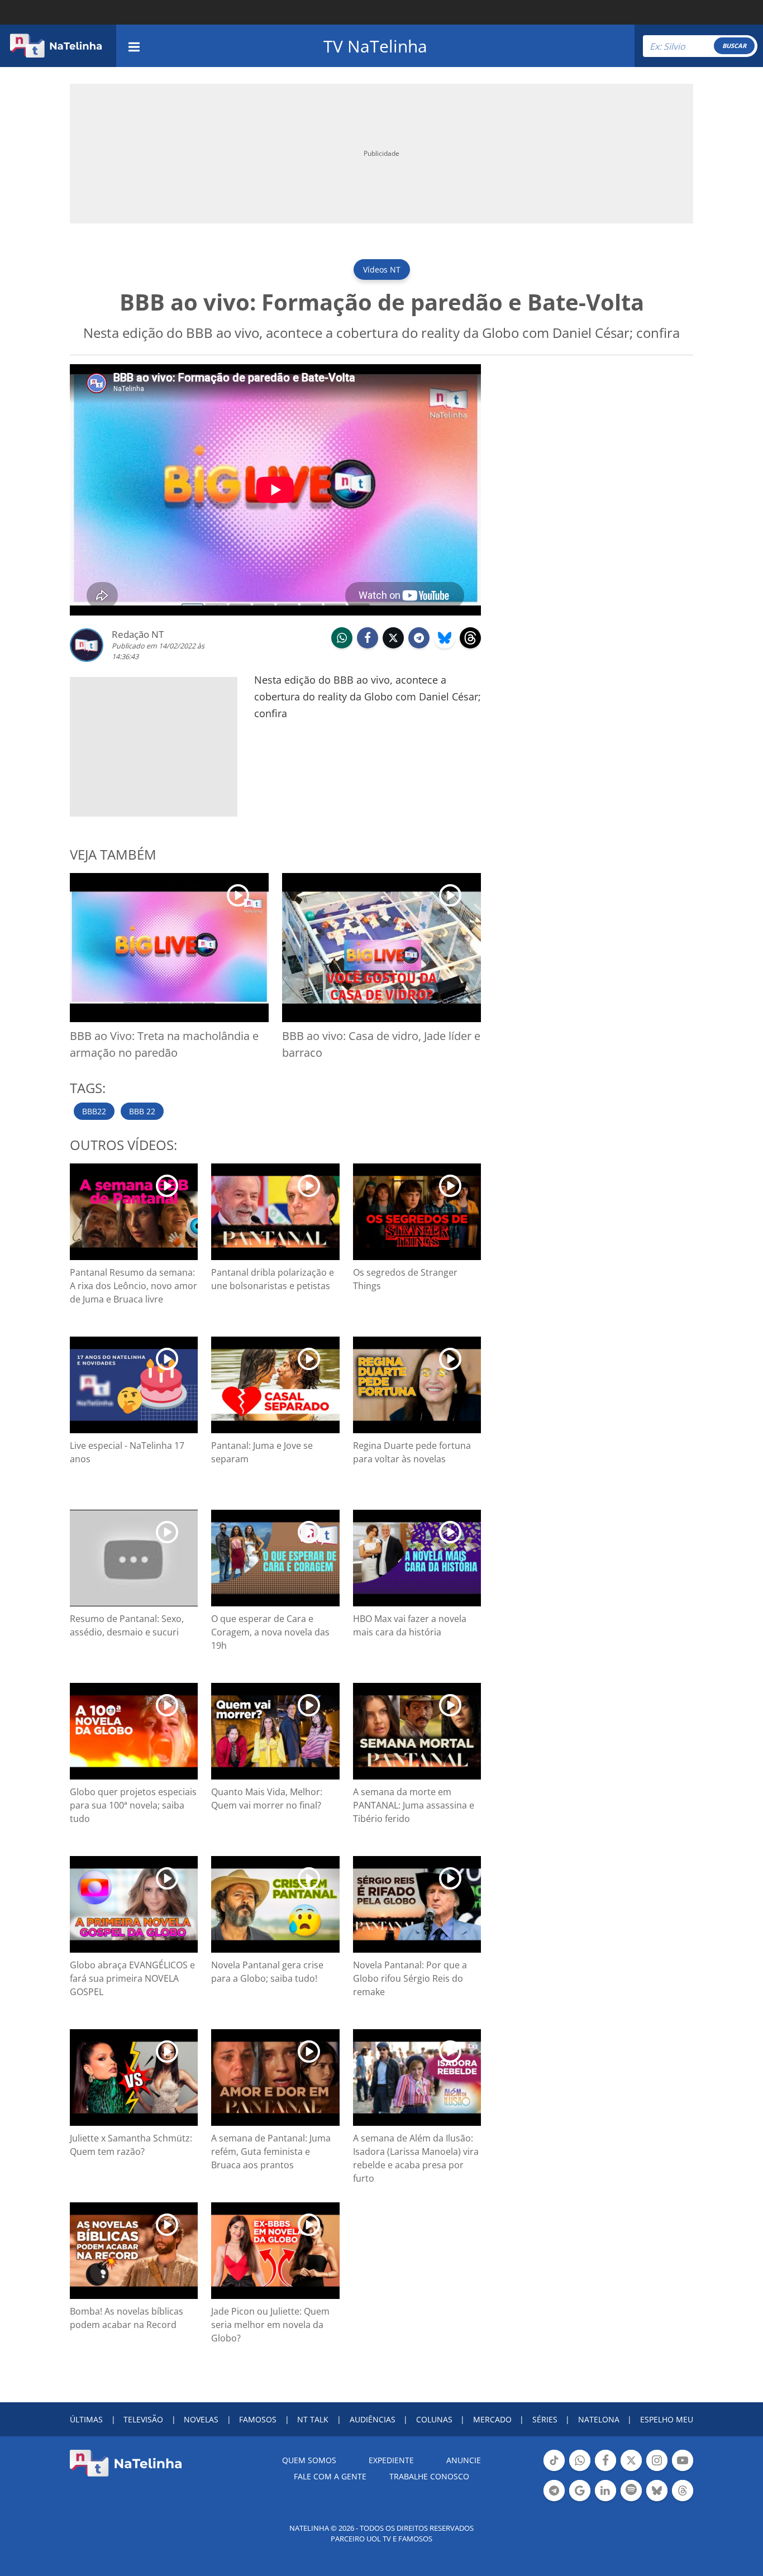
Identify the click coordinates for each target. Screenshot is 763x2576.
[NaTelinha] (56, 46)
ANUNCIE (464, 2460)
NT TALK (313, 2419)
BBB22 (94, 1111)
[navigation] (134, 46)
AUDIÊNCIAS (373, 2419)
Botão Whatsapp (580, 2470)
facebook (368, 647)
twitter (393, 647)
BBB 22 (142, 1111)
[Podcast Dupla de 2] (631, 2491)
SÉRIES (545, 2419)
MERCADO (492, 2419)
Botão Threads (683, 2500)
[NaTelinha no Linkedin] (605, 2491)
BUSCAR (734, 46)
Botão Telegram (554, 2500)
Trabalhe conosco (429, 2476)
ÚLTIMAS (86, 2419)
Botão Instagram (657, 2470)
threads (470, 647)
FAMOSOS (258, 2419)
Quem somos (309, 2460)
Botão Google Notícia (580, 2500)
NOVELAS (201, 2419)
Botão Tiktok (554, 2470)
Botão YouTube (683, 2470)
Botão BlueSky (657, 2500)
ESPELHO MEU (667, 2419)
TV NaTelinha (375, 46)
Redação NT (138, 634)
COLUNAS (434, 2419)
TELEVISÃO (143, 2419)
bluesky (445, 647)
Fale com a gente (330, 2476)
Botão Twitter (631, 2470)
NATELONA (599, 2419)
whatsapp (342, 647)
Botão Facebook (605, 2470)
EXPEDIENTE (391, 2460)
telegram (419, 647)
